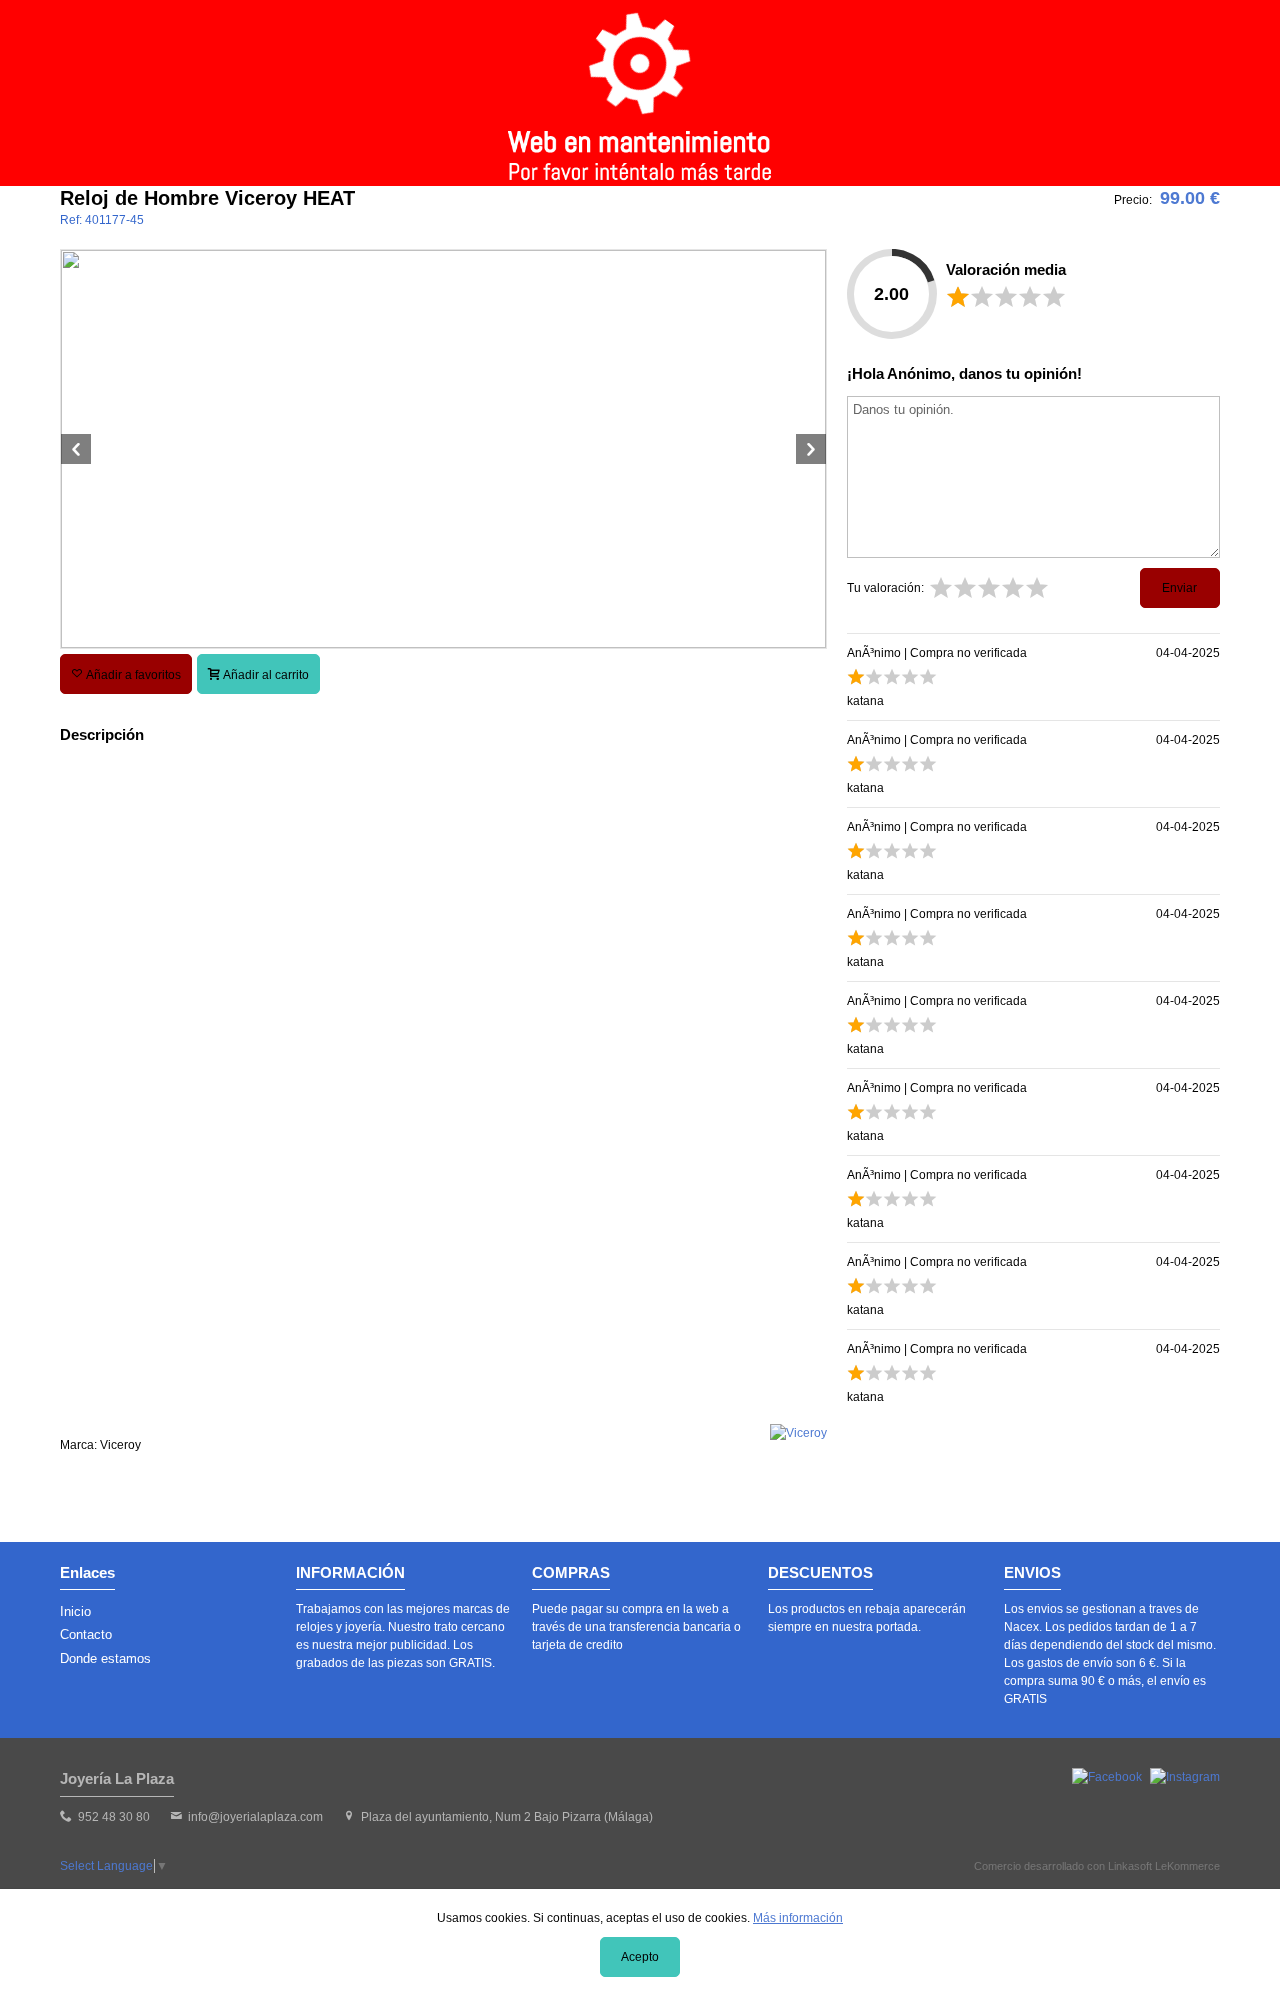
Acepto (640, 1957)
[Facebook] (1107, 1777)
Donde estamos (105, 1658)
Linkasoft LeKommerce (1164, 1866)
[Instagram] (1185, 1777)
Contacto (86, 1634)
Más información (798, 1918)
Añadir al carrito (264, 675)
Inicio (75, 1611)
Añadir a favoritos (132, 675)
